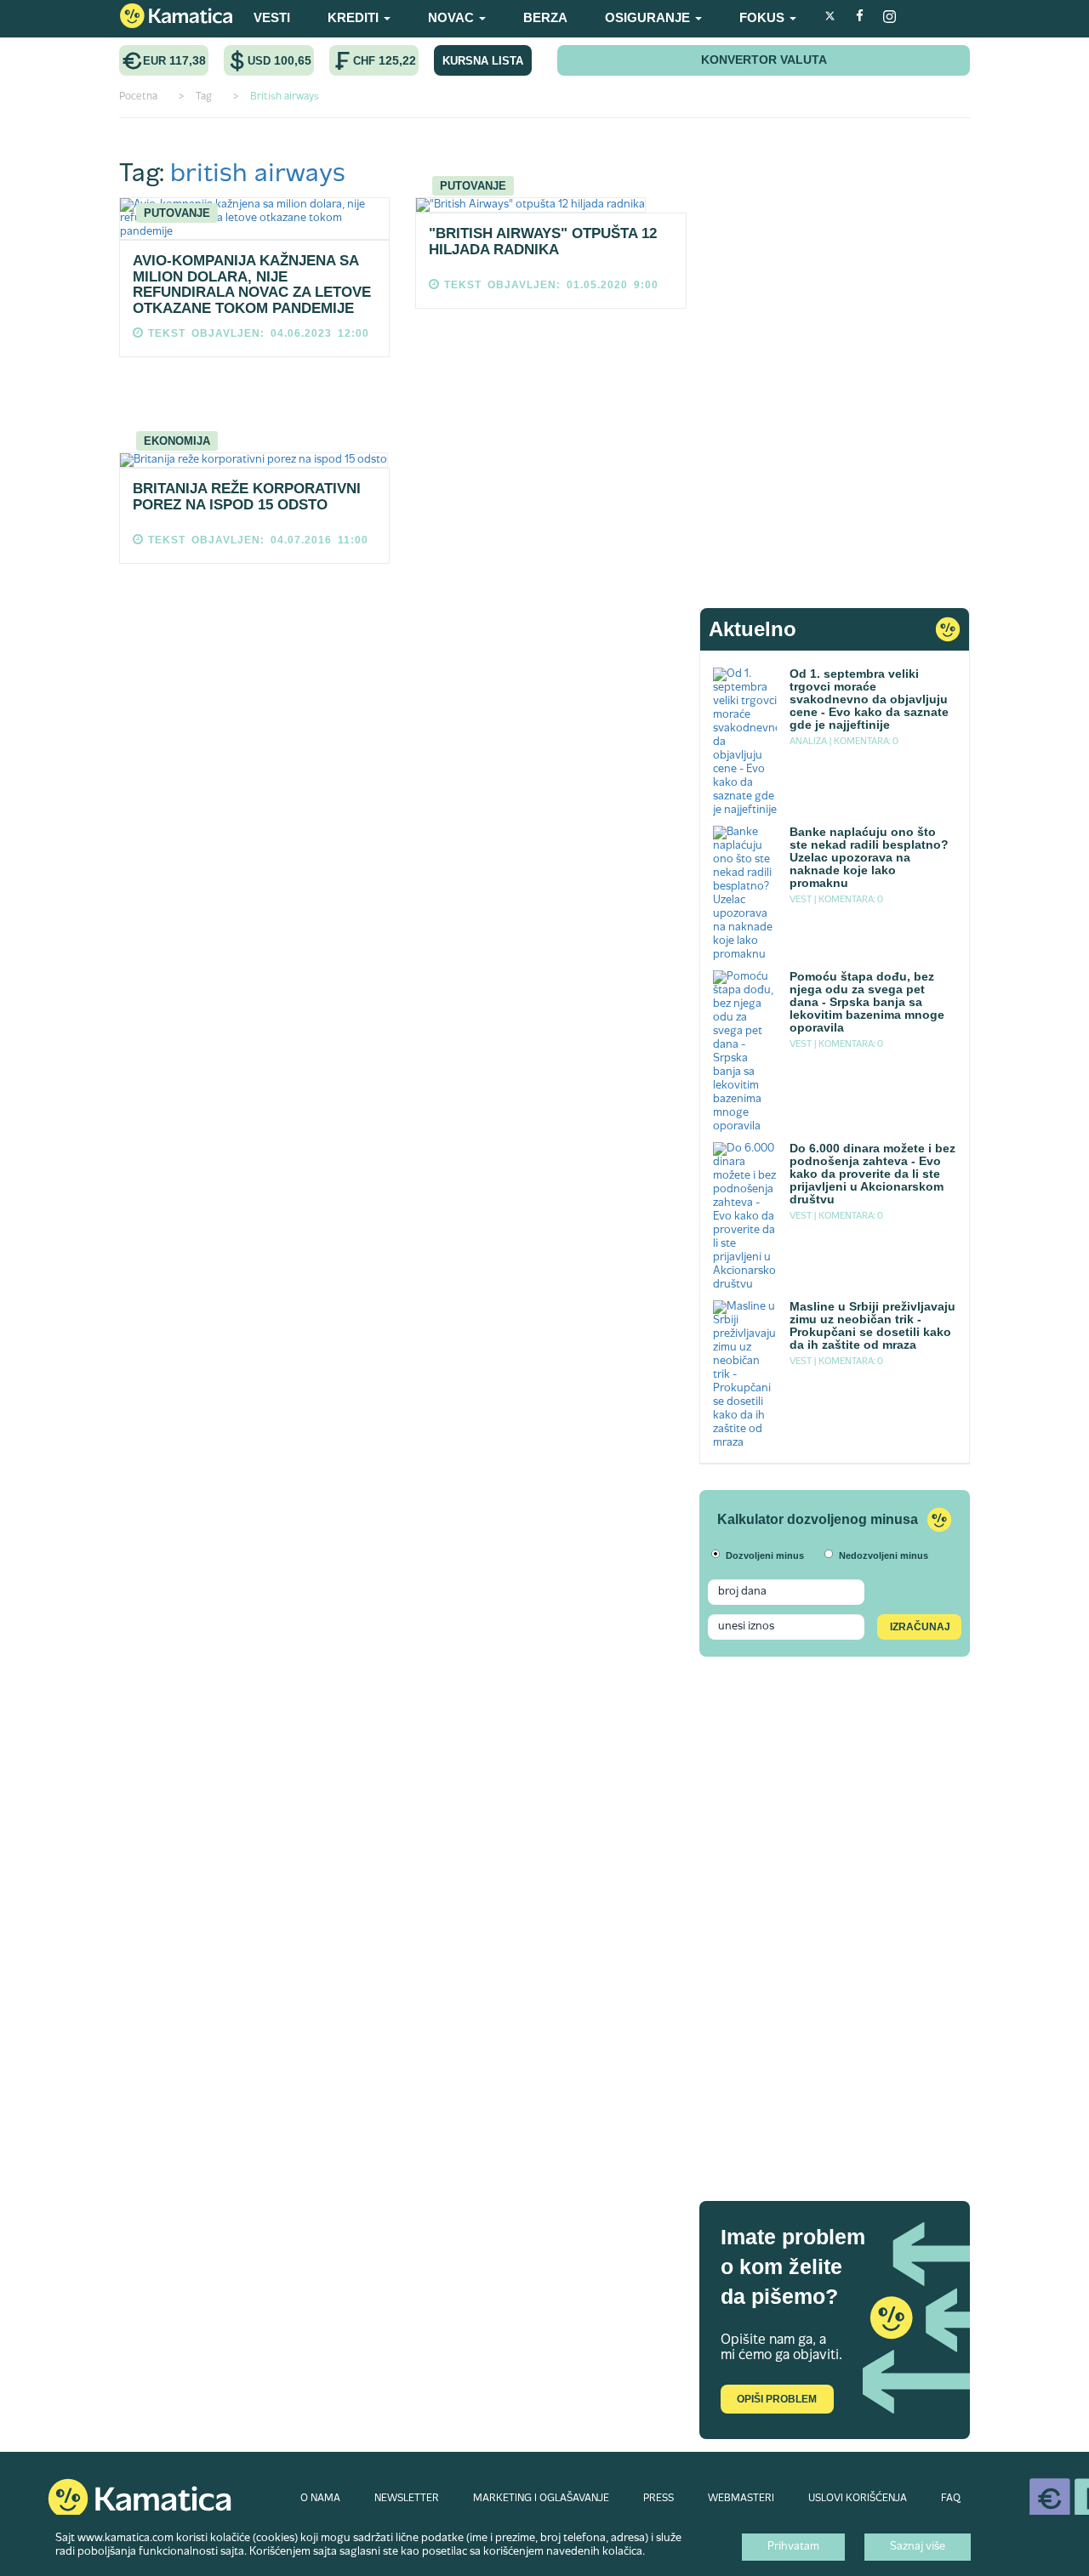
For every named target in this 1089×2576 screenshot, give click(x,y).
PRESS (659, 2499)
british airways (258, 175)
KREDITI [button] (355, 17)
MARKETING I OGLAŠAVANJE (541, 2499)
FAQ (951, 2499)
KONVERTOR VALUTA (764, 60)
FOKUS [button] (764, 17)
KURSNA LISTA (483, 61)
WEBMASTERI (741, 2499)
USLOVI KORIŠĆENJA (858, 2499)
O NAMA (320, 2499)
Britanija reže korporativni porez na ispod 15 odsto (247, 497)
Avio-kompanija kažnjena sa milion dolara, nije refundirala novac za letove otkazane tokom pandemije (252, 284)
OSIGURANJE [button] (649, 17)
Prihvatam (793, 2547)
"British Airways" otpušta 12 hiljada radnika (543, 242)
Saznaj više (918, 2547)
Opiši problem (777, 2399)
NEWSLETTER (407, 2499)
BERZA (545, 17)
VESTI (272, 17)
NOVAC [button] (453, 17)
